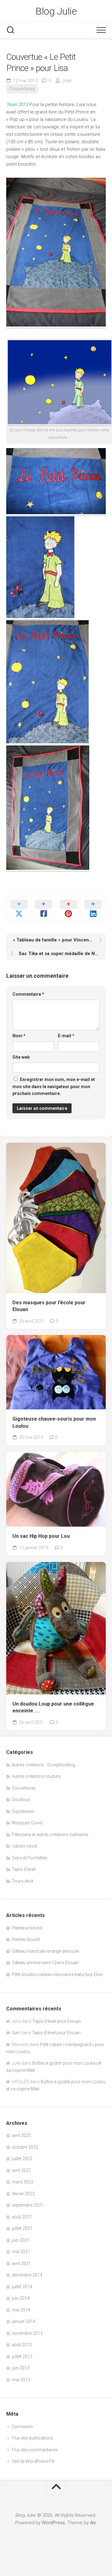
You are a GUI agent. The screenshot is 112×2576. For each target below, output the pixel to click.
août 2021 (22, 2217)
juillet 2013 (22, 2356)
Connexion (22, 2427)
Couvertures (22, 89)
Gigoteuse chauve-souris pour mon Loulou (54, 1422)
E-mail (66, 1036)
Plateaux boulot (27, 1928)
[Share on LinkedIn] (93, 908)
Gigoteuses (23, 1811)
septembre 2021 (28, 2205)
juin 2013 (21, 2368)
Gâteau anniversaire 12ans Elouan (45, 1963)
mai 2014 (21, 2310)
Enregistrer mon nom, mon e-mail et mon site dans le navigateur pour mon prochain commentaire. (54, 1086)
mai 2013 (21, 2380)
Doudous (21, 1800)
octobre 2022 (25, 2147)
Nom (19, 1036)
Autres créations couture (36, 1776)
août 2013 (22, 2345)
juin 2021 (21, 2240)
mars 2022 (23, 2182)
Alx (93, 2523)
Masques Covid (27, 1823)
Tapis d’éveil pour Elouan (57, 2021)
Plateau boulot (26, 1939)
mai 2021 (21, 2252)
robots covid (24, 1846)
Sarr (16, 2033)
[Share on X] (19, 908)
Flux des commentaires (35, 2450)
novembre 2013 (27, 2333)
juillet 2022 (22, 2159)
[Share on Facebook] (44, 908)
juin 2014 (21, 2298)
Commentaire (28, 994)
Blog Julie (56, 11)
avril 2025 (21, 2135)
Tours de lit (23, 1881)
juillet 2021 (22, 2228)
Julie (67, 81)
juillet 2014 (22, 2287)
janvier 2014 (24, 2321)
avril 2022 (21, 2170)
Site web (21, 1057)
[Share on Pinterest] (68, 908)
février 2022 (23, 2194)
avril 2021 (21, 2263)
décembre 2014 (27, 2275)
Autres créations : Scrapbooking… (45, 1765)
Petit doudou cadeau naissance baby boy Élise (57, 1974)
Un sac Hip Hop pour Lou (41, 1536)
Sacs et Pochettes (30, 1858)
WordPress (53, 2523)
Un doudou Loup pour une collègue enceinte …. (53, 1707)
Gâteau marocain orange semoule (45, 1951)
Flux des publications (33, 2438)
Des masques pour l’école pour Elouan (49, 1306)
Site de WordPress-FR (33, 2461)
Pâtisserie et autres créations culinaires (50, 1835)
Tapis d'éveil (24, 1869)
